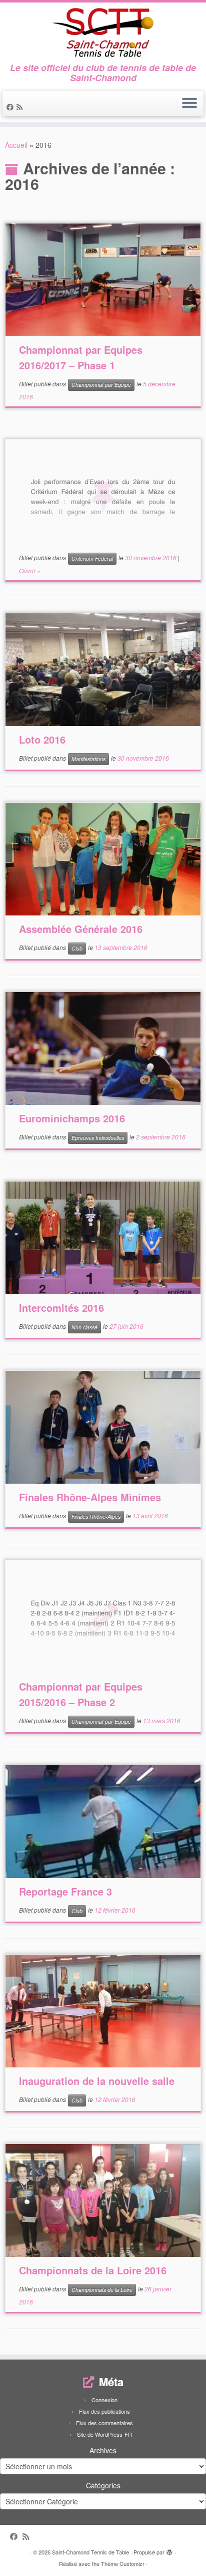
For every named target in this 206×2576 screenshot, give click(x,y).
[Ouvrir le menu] (189, 104)
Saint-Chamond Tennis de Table (90, 2552)
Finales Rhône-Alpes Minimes (90, 1497)
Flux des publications (104, 2411)
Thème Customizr (123, 2563)
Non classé (84, 1327)
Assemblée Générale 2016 (81, 929)
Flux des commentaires (104, 2423)
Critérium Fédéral (92, 558)
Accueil (16, 145)
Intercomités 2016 (61, 1308)
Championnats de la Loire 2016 (93, 2270)
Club (77, 948)
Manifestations (88, 759)
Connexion (104, 2400)
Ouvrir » (30, 570)
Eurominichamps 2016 (72, 1118)
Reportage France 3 (65, 1891)
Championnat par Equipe (101, 385)
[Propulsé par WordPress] (169, 2550)
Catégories (103, 2485)
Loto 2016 (42, 739)
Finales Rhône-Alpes (96, 1516)
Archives (103, 2450)
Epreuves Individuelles (98, 1138)
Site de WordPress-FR (104, 2434)
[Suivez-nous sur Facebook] (11, 107)
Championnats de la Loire (102, 2290)
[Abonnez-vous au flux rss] (21, 107)
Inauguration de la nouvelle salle (97, 2081)
